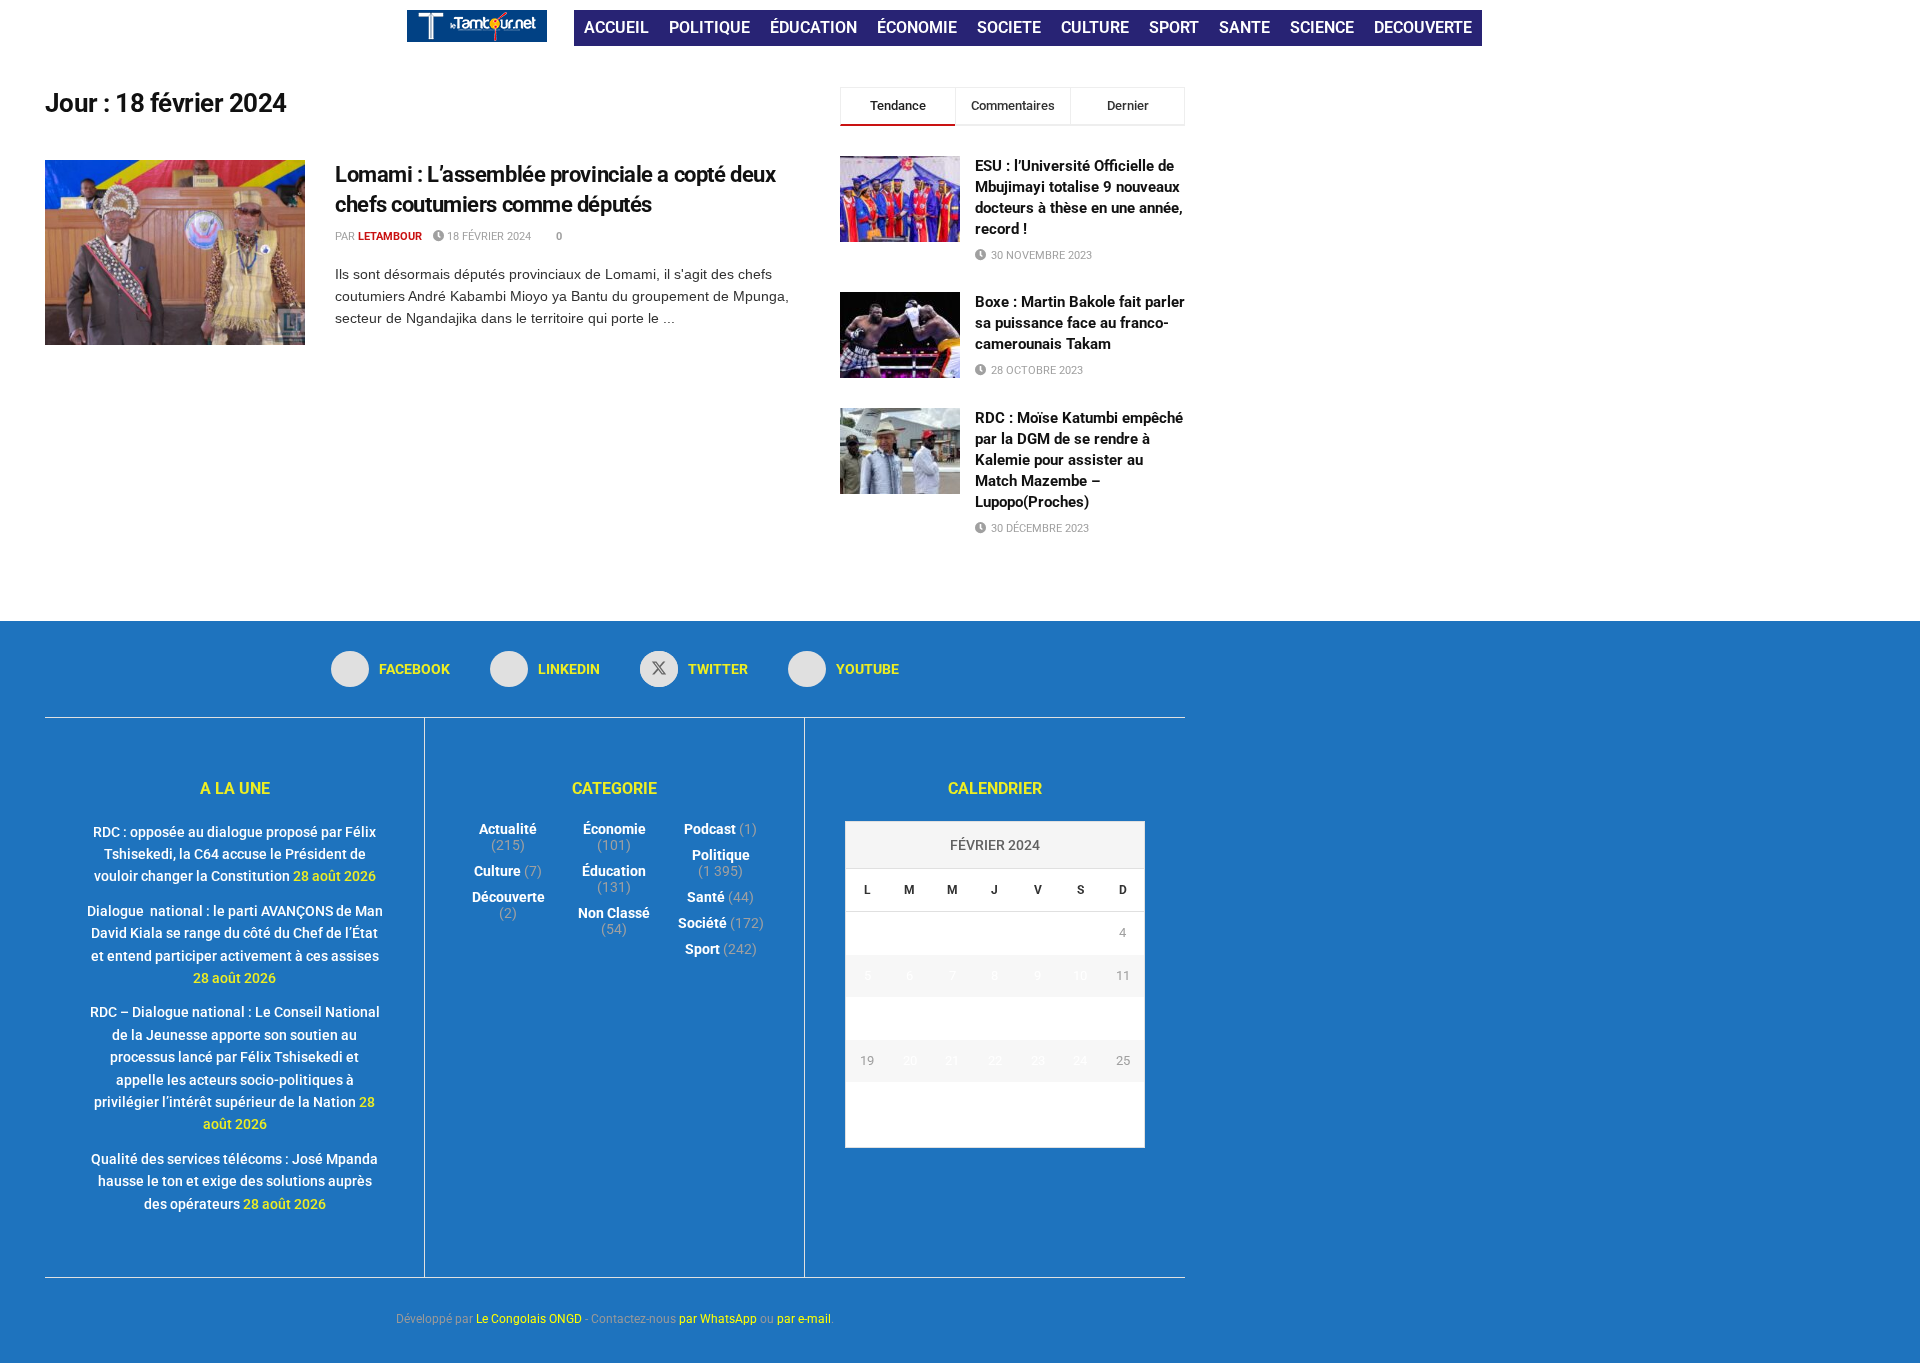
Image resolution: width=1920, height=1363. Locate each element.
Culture (497, 871)
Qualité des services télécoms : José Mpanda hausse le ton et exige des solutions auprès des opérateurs (234, 1181)
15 (995, 1017)
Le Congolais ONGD (529, 1319)
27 (910, 1102)
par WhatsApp (718, 1319)
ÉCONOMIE (917, 27)
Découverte (508, 897)
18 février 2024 (487, 236)
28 (952, 1102)
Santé (706, 897)
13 (910, 1017)
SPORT (1174, 27)
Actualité (508, 829)
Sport (702, 949)
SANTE (1244, 27)
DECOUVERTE (1423, 27)
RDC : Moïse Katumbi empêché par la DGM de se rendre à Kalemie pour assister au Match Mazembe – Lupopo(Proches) (1079, 460)
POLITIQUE (709, 27)
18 (1123, 1017)
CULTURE (1095, 27)
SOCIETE (1009, 27)
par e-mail (804, 1319)
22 (995, 1060)
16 (1038, 1017)
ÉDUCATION (813, 27)
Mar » (1016, 1135)
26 (867, 1102)
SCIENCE (1322, 27)
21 (952, 1060)
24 (1080, 1060)
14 (952, 1017)
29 (995, 1102)
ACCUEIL (616, 27)
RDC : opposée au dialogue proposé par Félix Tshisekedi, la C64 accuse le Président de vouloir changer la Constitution (234, 854)
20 (910, 1060)
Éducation (614, 871)
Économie (614, 829)
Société (702, 923)
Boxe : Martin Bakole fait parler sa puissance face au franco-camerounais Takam (1080, 323)
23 (1038, 1060)
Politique (721, 855)
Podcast (710, 829)
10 (1080, 975)
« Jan (973, 1135)
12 (867, 1017)
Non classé (614, 913)
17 (1080, 1017)
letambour (390, 236)
